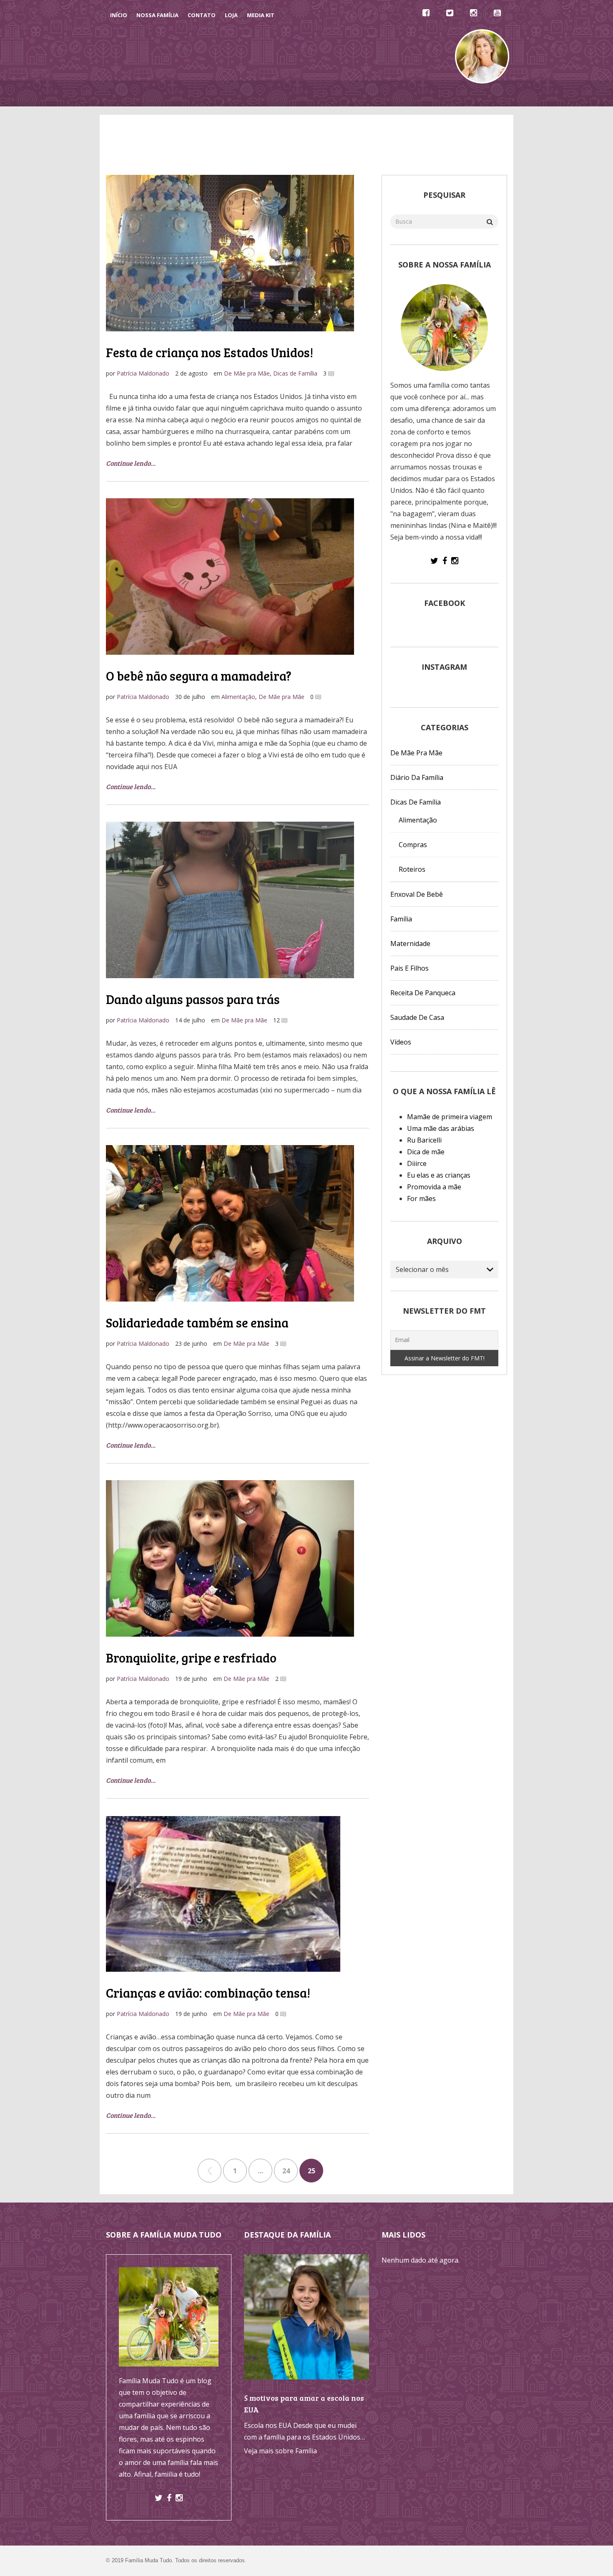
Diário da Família (380, 93)
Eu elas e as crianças (439, 1175)
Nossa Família (157, 15)
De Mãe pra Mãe (287, 93)
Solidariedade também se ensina (197, 1322)
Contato (202, 15)
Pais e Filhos (410, 968)
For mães (421, 1198)
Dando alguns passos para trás (193, 999)
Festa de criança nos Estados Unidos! (210, 352)
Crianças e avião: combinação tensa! (208, 1993)
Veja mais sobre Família (280, 2451)
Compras (413, 845)
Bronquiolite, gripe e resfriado (191, 1658)
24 (286, 2171)
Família (401, 919)
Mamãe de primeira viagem (450, 1117)
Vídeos (332, 93)
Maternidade (410, 944)
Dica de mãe (426, 1152)
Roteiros (412, 869)
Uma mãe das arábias (441, 1128)
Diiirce (417, 1163)
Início (119, 15)
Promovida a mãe (434, 1187)
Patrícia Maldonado (143, 373)
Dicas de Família (228, 93)
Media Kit (261, 15)
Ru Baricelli (424, 1140)
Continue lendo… (131, 463)
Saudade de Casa (417, 1017)
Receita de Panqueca (423, 993)
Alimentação (238, 697)
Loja (231, 15)
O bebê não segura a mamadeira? (199, 676)
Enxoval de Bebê (417, 894)
